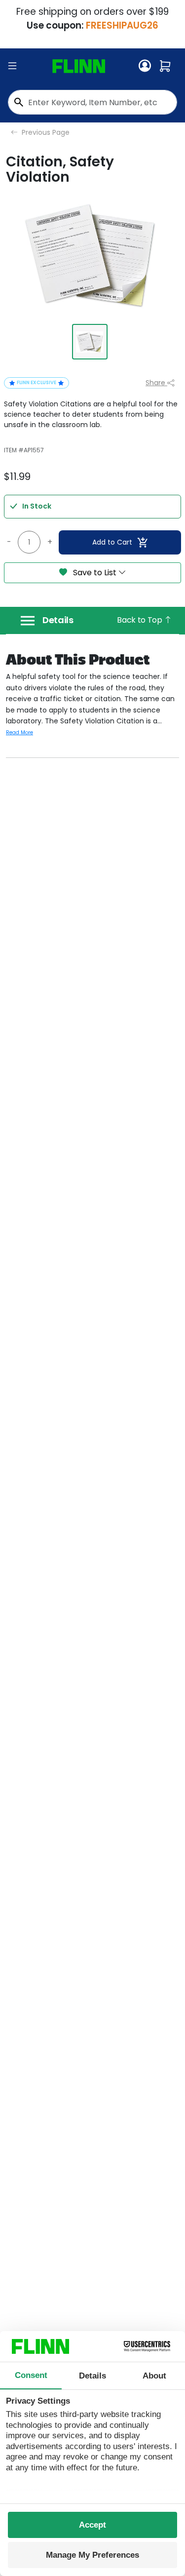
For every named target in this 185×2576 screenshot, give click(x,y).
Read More (19, 733)
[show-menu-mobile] (12, 66)
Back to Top (140, 620)
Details (58, 620)
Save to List (95, 573)
